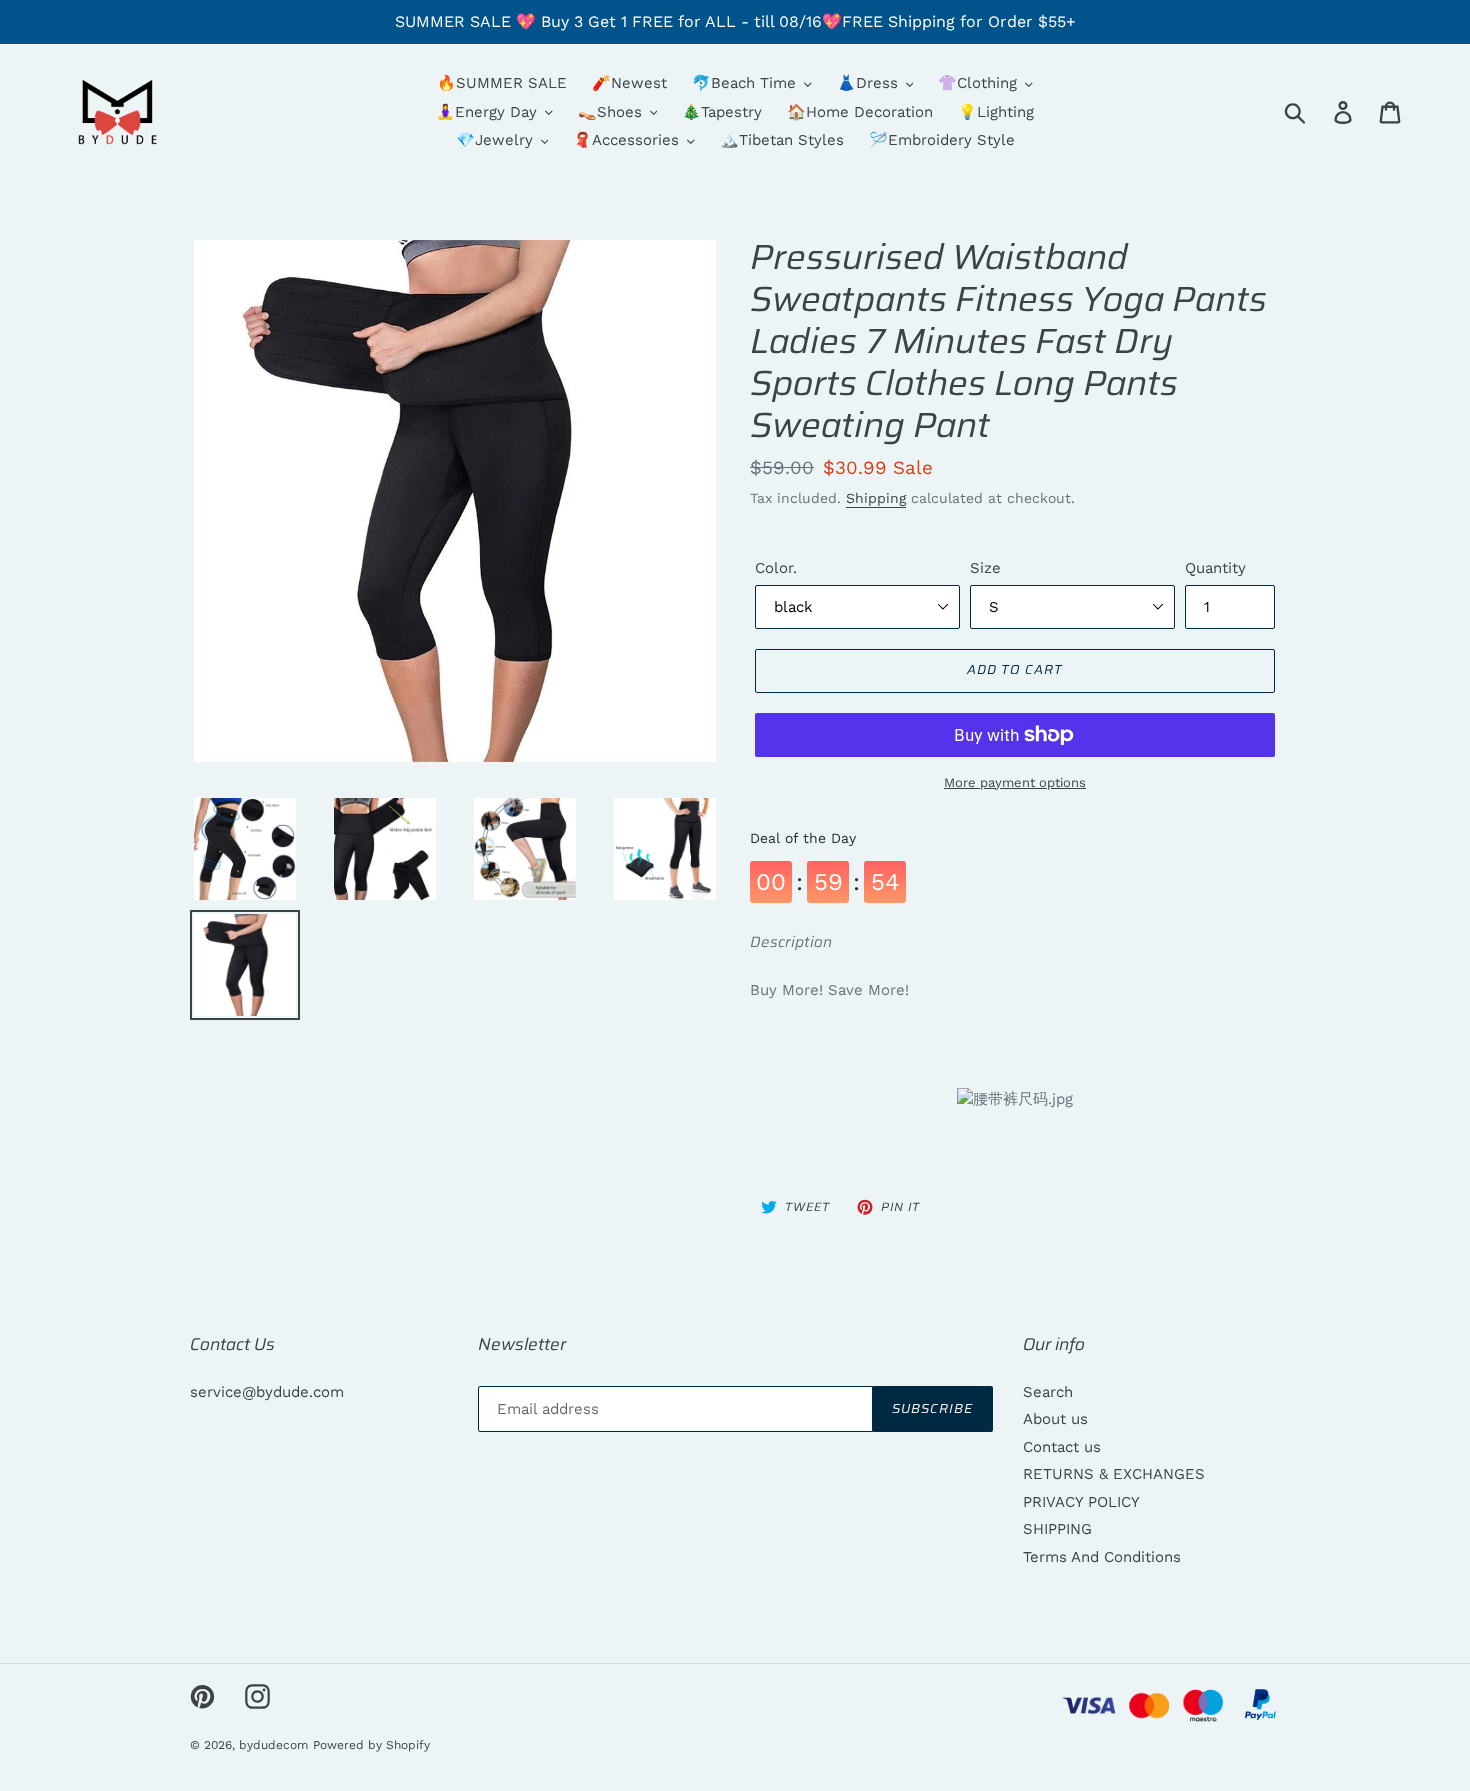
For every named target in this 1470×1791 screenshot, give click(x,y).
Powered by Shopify (371, 1745)
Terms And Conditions (1102, 1557)
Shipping (876, 498)
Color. (776, 568)
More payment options (1015, 782)
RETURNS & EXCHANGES (1114, 1474)
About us (1055, 1419)
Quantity (1215, 568)
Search (1048, 1392)
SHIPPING (1057, 1529)
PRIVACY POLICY (1081, 1502)
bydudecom (273, 1745)
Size (985, 568)
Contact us (1062, 1447)
